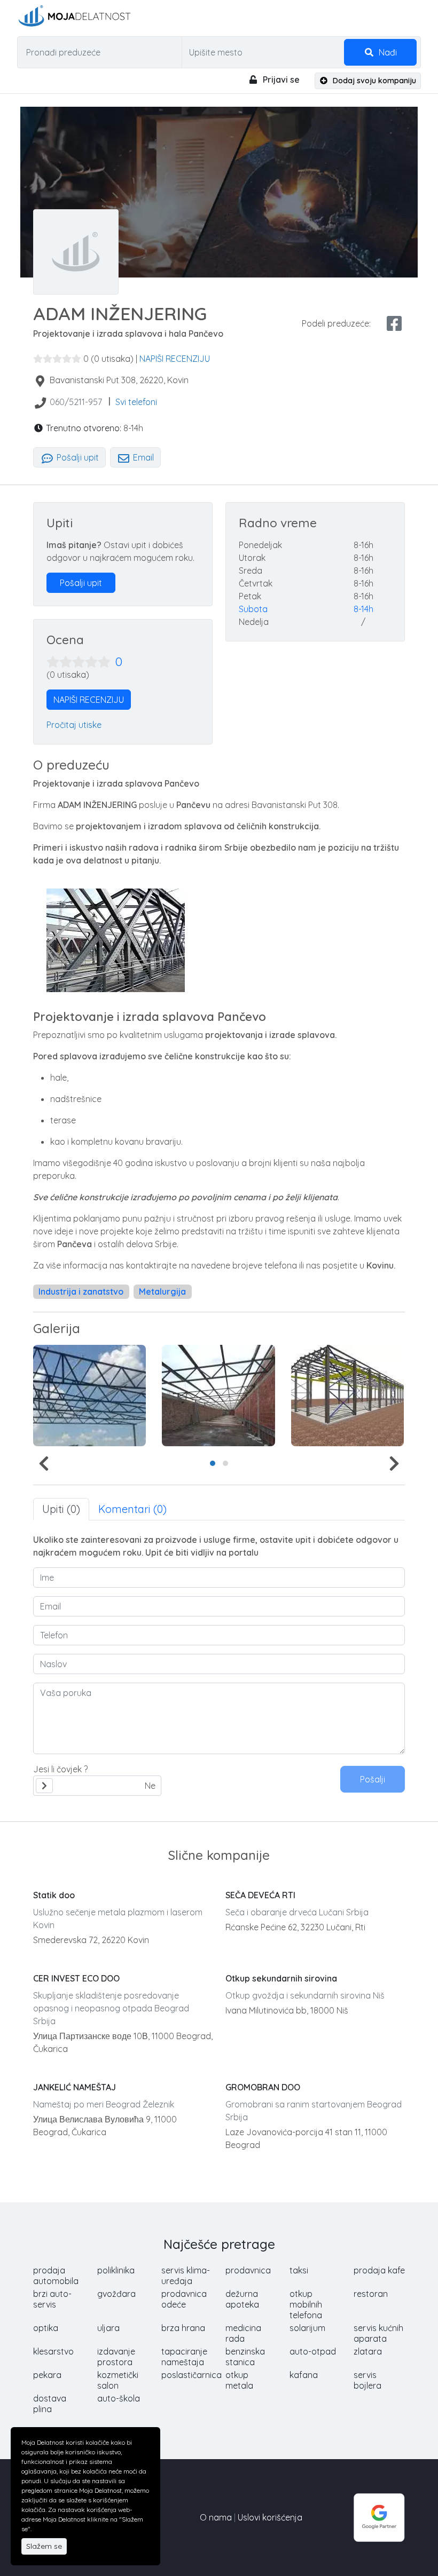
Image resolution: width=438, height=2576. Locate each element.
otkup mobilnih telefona (306, 2304)
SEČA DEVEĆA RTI (260, 1895)
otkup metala (239, 2380)
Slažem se (44, 2546)
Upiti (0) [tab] (61, 1509)
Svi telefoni (136, 402)
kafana (304, 2375)
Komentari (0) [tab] (132, 1509)
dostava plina (50, 2404)
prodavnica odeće (184, 2299)
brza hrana (183, 2328)
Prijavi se (280, 80)
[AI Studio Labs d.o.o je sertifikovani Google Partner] (379, 2516)
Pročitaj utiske (74, 725)
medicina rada (243, 2333)
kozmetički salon (118, 2380)
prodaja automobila (56, 2276)
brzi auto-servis (52, 2299)
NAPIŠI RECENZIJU (175, 359)
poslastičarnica (191, 2375)
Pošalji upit (77, 457)
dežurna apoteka (242, 2299)
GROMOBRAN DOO (263, 2087)
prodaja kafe (379, 2270)
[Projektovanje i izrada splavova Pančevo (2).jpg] (89, 1396)
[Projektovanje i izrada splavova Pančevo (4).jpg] (347, 1396)
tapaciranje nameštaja (184, 2357)
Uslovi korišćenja (270, 2517)
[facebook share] (394, 323)
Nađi (387, 52)
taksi (299, 2270)
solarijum (307, 2328)
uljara (108, 2328)
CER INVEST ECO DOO (76, 1978)
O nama (216, 2517)
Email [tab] (142, 457)
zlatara (368, 2351)
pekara (47, 2375)
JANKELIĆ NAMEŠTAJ (75, 2087)
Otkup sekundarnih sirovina (281, 1978)
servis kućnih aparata (378, 2333)
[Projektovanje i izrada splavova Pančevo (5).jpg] (218, 1396)
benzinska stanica (245, 2357)
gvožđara (116, 2294)
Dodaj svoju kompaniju (373, 81)
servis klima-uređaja (186, 2276)
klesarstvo (53, 2351)
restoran (371, 2294)
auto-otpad (313, 2351)
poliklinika (116, 2270)
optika (46, 2328)
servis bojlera (367, 2380)
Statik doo (54, 1895)
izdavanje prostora (116, 2357)
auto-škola (119, 2398)
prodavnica (248, 2270)
